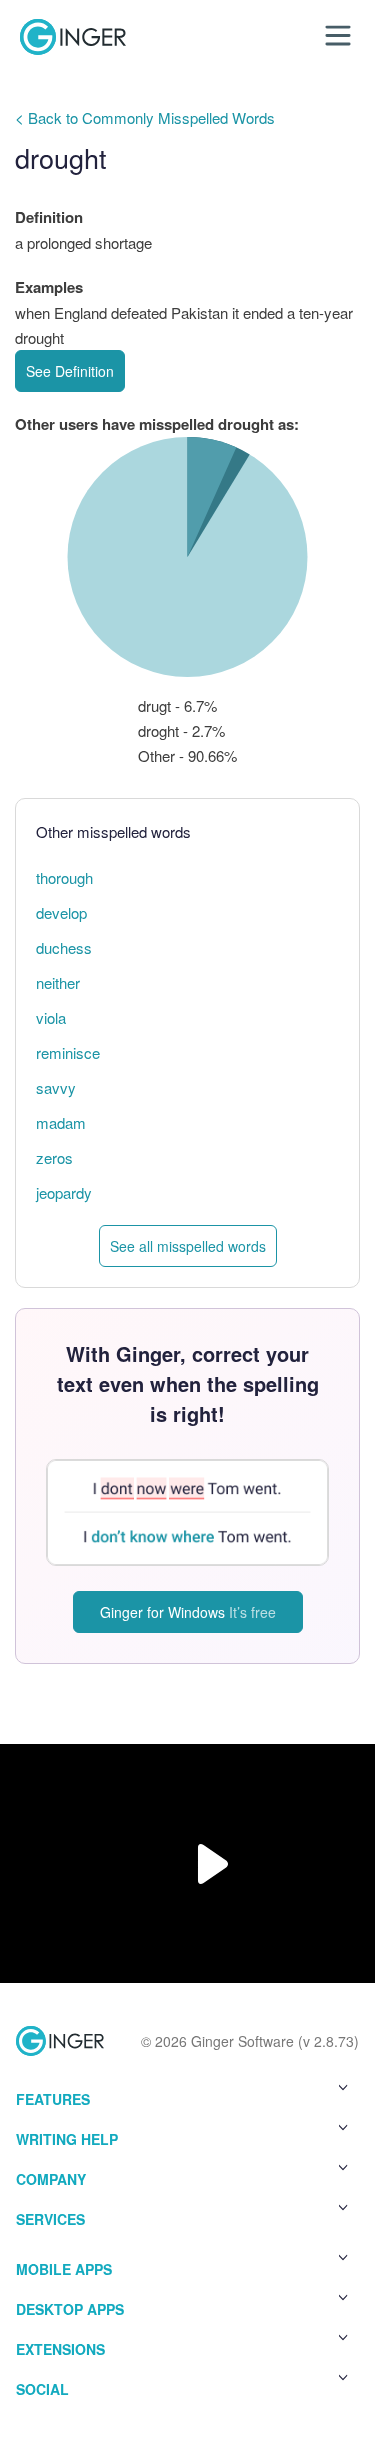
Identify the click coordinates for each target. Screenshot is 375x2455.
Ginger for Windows (188, 1612)
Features (53, 2099)
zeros (54, 1157)
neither (58, 982)
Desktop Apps (70, 2309)
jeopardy (64, 1192)
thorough (64, 877)
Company (51, 2179)
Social (42, 2389)
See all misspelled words (188, 1246)
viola (51, 1017)
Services (50, 2219)
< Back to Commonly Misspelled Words (145, 117)
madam (61, 1122)
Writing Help (67, 2139)
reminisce (68, 1052)
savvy (56, 1087)
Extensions (60, 2349)
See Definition (70, 371)
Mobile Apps (64, 2269)
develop (61, 912)
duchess (64, 947)
